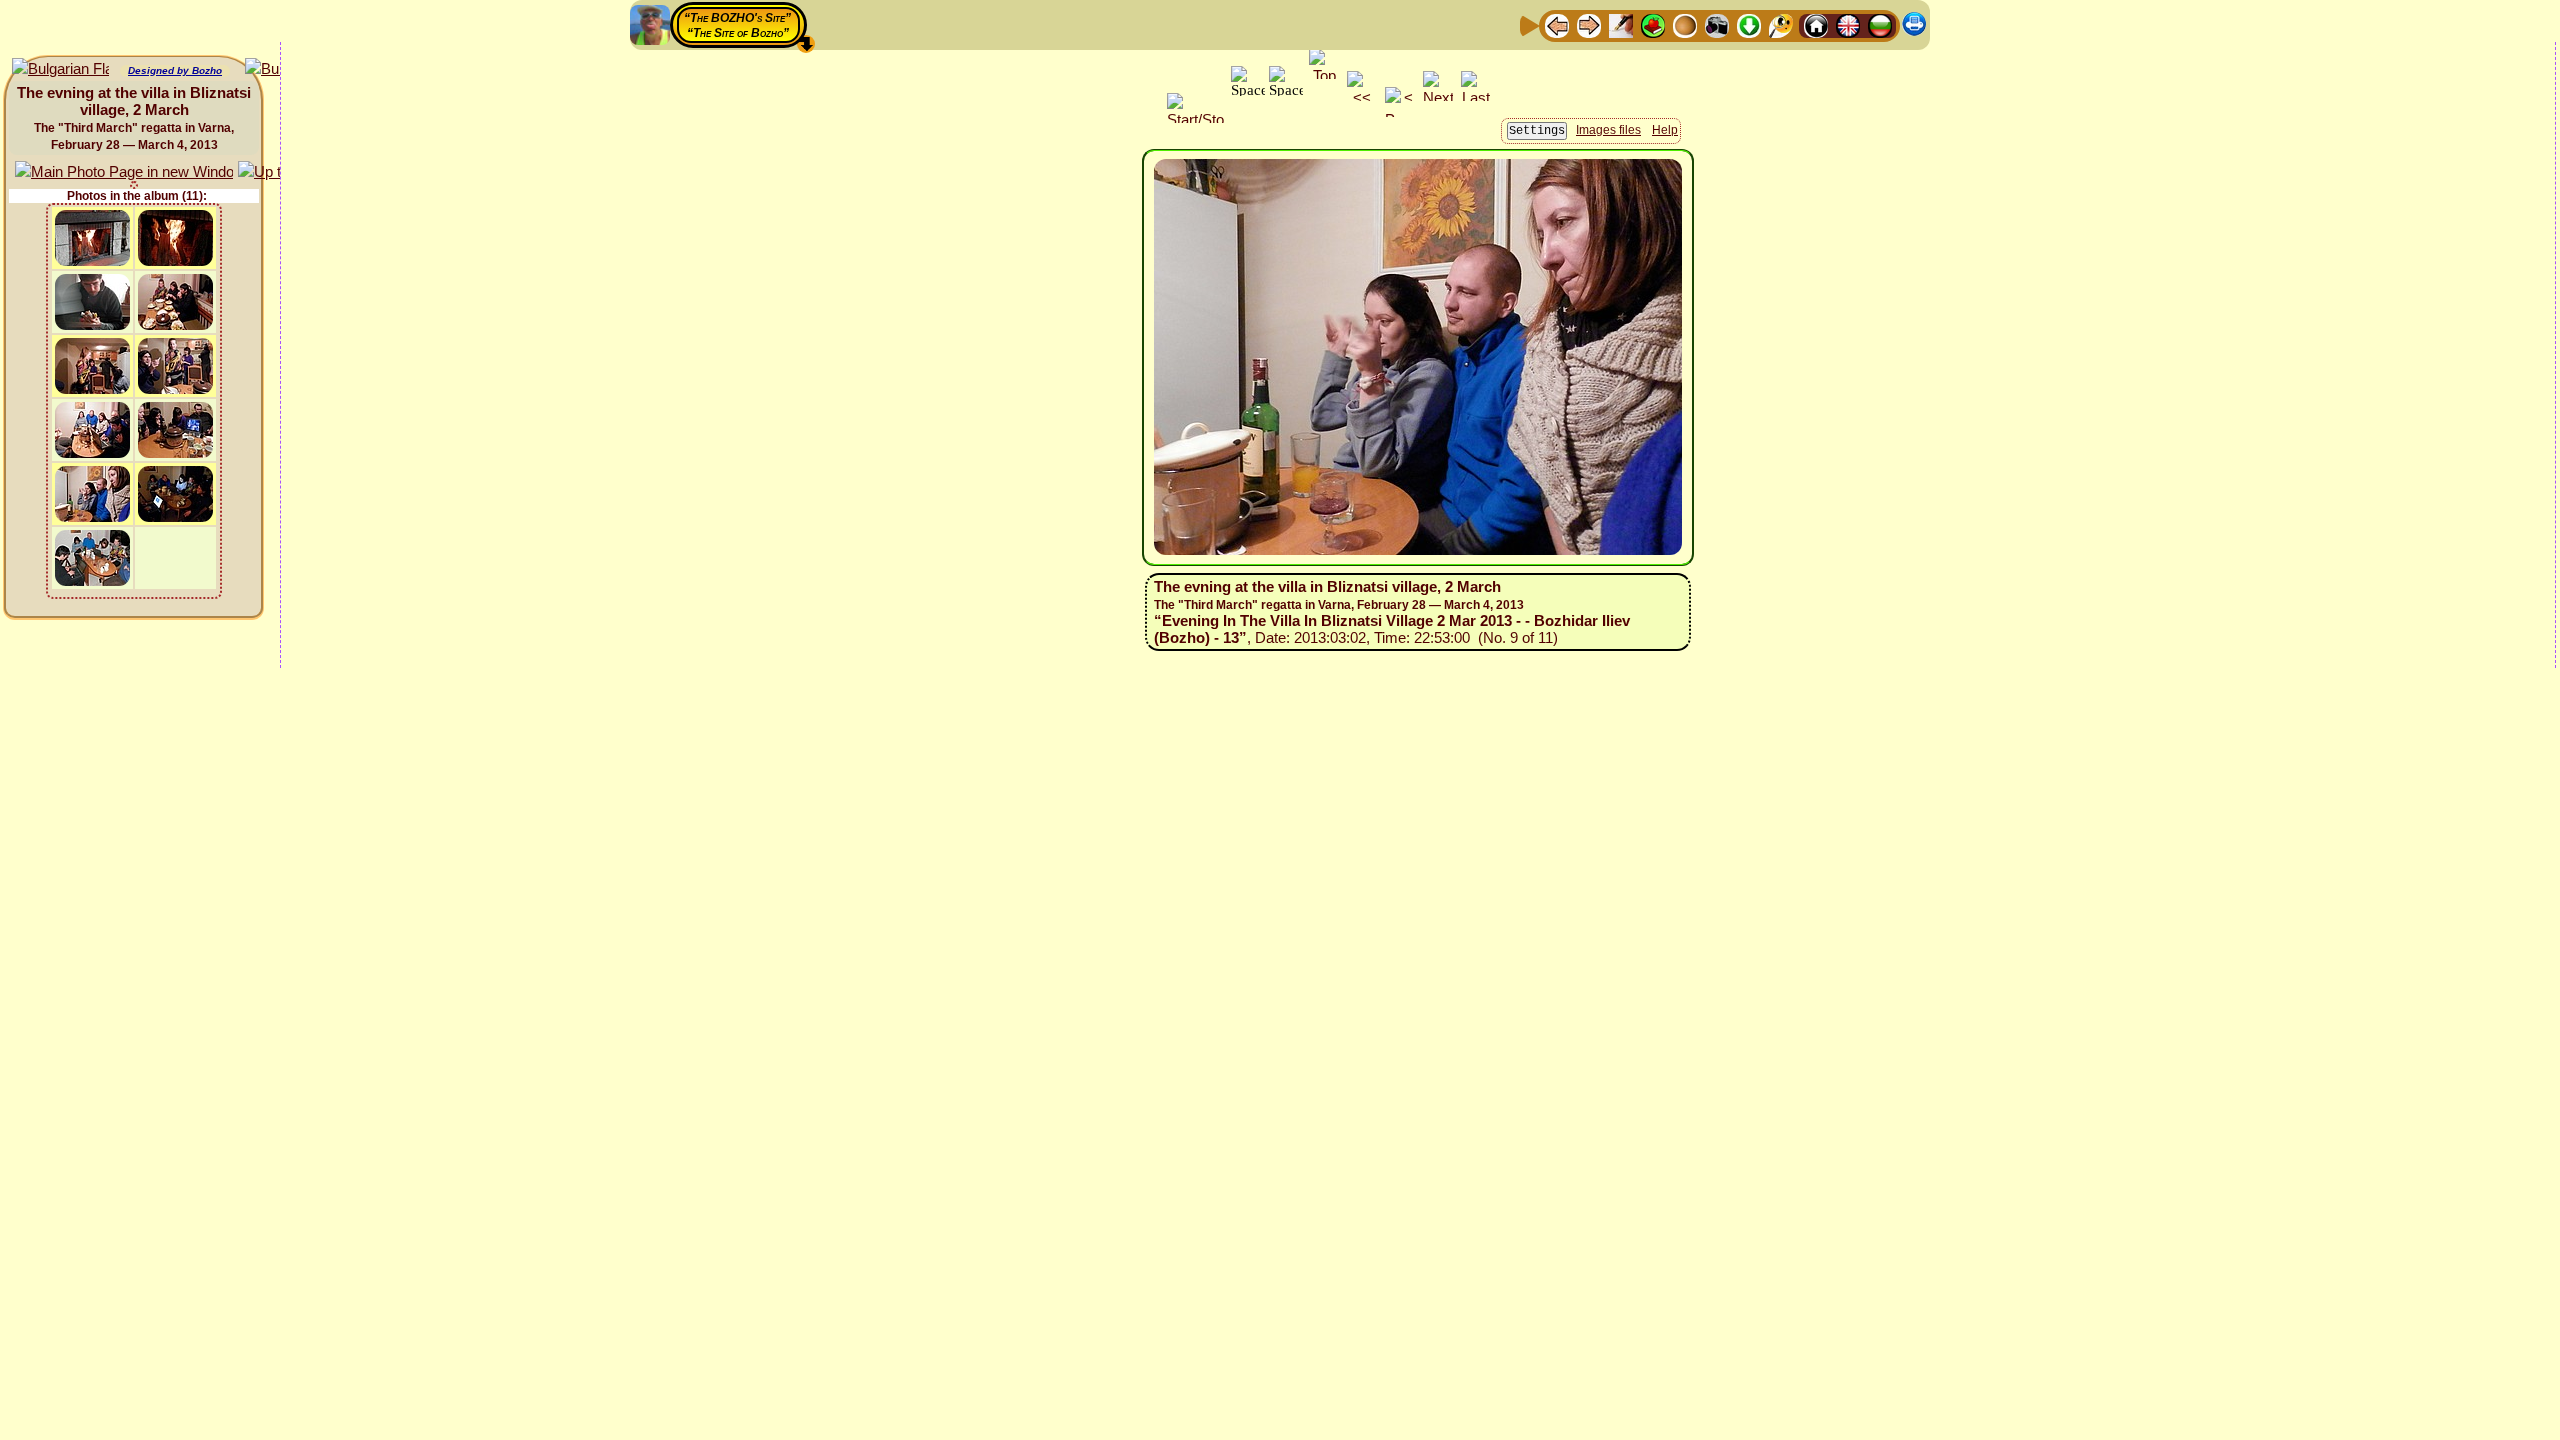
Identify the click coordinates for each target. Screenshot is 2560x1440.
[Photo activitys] (1717, 24)
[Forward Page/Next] (1589, 24)
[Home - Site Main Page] (1816, 24)
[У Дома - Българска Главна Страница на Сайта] (1880, 24)
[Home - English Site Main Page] (1848, 24)
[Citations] (1653, 24)
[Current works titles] (1685, 24)
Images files (1608, 130)
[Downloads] (1749, 24)
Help (1665, 130)
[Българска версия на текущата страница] (60, 69)
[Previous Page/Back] (1557, 24)
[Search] (1781, 24)
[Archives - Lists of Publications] (1621, 24)
